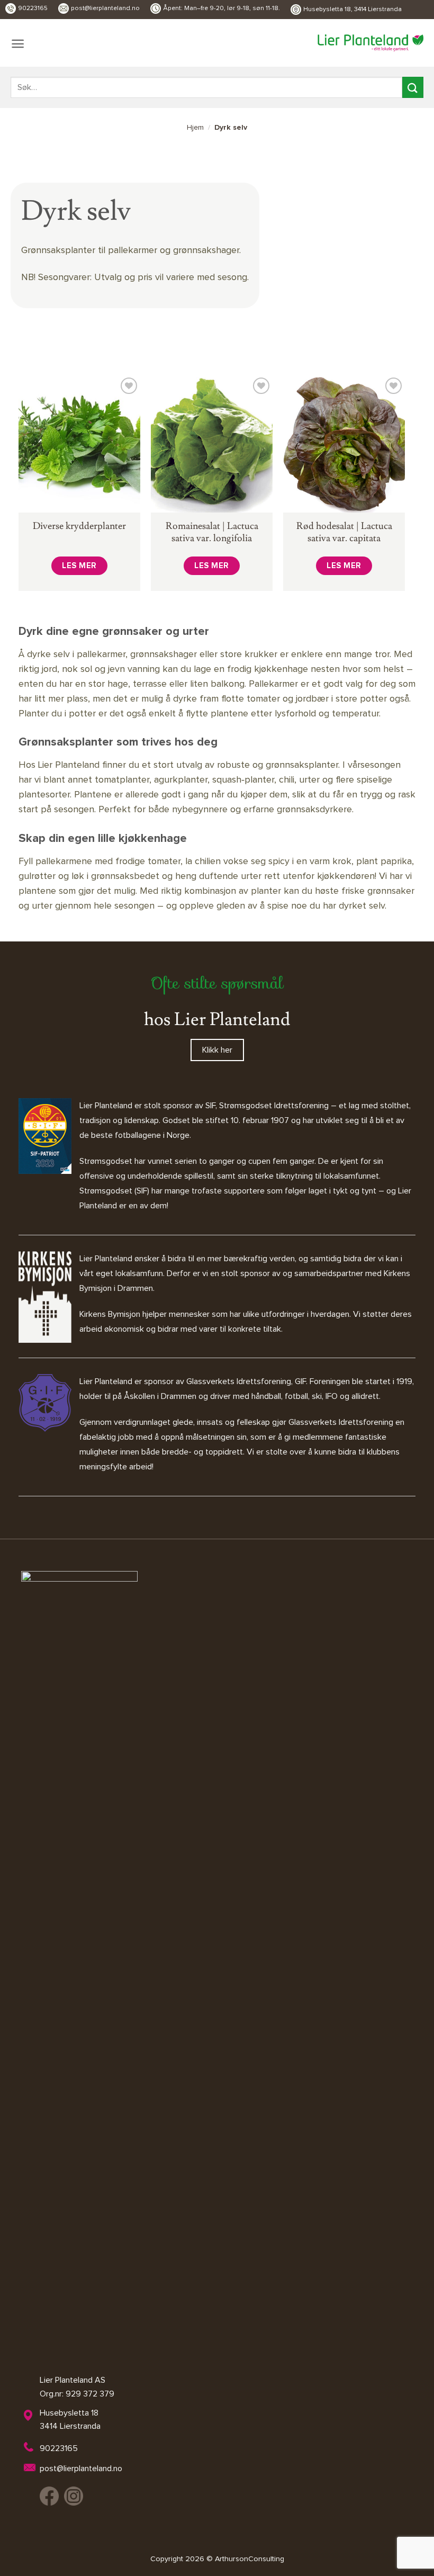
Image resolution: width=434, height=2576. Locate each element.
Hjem (195, 128)
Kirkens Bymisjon (110, 1314)
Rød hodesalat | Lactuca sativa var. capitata (344, 532)
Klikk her (217, 1050)
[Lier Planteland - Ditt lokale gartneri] (370, 43)
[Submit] (413, 87)
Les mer (79, 566)
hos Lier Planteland (217, 1020)
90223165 (33, 8)
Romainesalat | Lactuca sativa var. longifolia (212, 532)
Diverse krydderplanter (79, 526)
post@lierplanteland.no (105, 8)
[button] (18, 44)
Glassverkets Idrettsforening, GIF (246, 1381)
